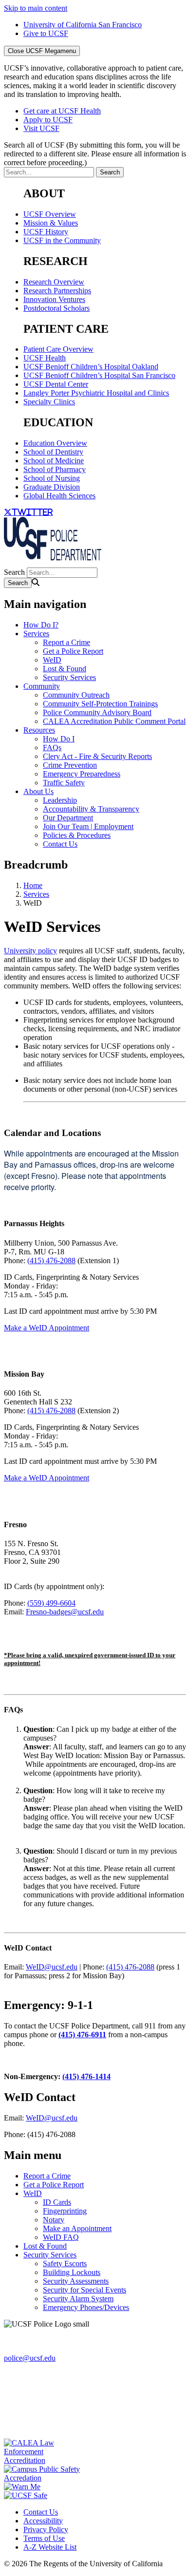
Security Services (69, 677)
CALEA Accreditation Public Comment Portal (114, 721)
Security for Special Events (85, 2290)
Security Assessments (76, 2281)
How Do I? (41, 625)
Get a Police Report (73, 651)
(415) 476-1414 (86, 2076)
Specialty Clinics (49, 402)
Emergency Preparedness (82, 774)
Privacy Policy (46, 2529)
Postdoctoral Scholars (57, 308)
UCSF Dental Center (56, 384)
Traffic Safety (64, 783)
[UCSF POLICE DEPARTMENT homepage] (53, 563)
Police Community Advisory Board (97, 712)
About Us (38, 791)
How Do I (59, 739)
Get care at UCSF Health (62, 111)
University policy (30, 951)
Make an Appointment (77, 2228)
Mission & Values (51, 223)
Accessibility (43, 2521)
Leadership (60, 800)
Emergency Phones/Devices (86, 2307)
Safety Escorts (65, 2263)
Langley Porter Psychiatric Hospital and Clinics (96, 393)
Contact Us (60, 844)
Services (36, 634)
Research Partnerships (57, 291)
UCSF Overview (50, 214)
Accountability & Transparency (91, 809)
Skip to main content (36, 8)
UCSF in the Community (62, 240)
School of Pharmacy (55, 469)
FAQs (52, 748)
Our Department (68, 818)
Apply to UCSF (48, 120)
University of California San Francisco (83, 25)
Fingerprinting (65, 2211)
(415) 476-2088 (51, 1260)
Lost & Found (65, 669)
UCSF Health (45, 358)
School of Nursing (52, 478)
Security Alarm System (78, 2299)
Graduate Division (52, 487)
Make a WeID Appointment (47, 1328)
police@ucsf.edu (30, 2358)
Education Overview (55, 443)
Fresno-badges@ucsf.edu (65, 1612)
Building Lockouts (72, 2272)
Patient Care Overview (58, 349)
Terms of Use (44, 2538)
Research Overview (54, 282)
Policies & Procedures (77, 835)
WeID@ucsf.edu (52, 1967)
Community (42, 686)
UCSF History (46, 232)
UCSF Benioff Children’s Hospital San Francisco (99, 375)
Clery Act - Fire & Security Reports (97, 756)
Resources (39, 730)
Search (14, 572)
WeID (52, 660)
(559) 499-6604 (51, 1603)
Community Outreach (76, 695)
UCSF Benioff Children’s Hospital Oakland (91, 367)
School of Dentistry (53, 452)
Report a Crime (66, 642)
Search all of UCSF (95, 154)
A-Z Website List (50, 2547)
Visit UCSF (41, 128)
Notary (54, 2220)
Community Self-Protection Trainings (100, 704)
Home (33, 885)
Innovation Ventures (54, 299)
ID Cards (57, 2202)
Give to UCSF (46, 33)
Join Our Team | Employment (88, 826)
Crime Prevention (70, 765)
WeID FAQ (61, 2237)
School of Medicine (54, 461)
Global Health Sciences (59, 496)
